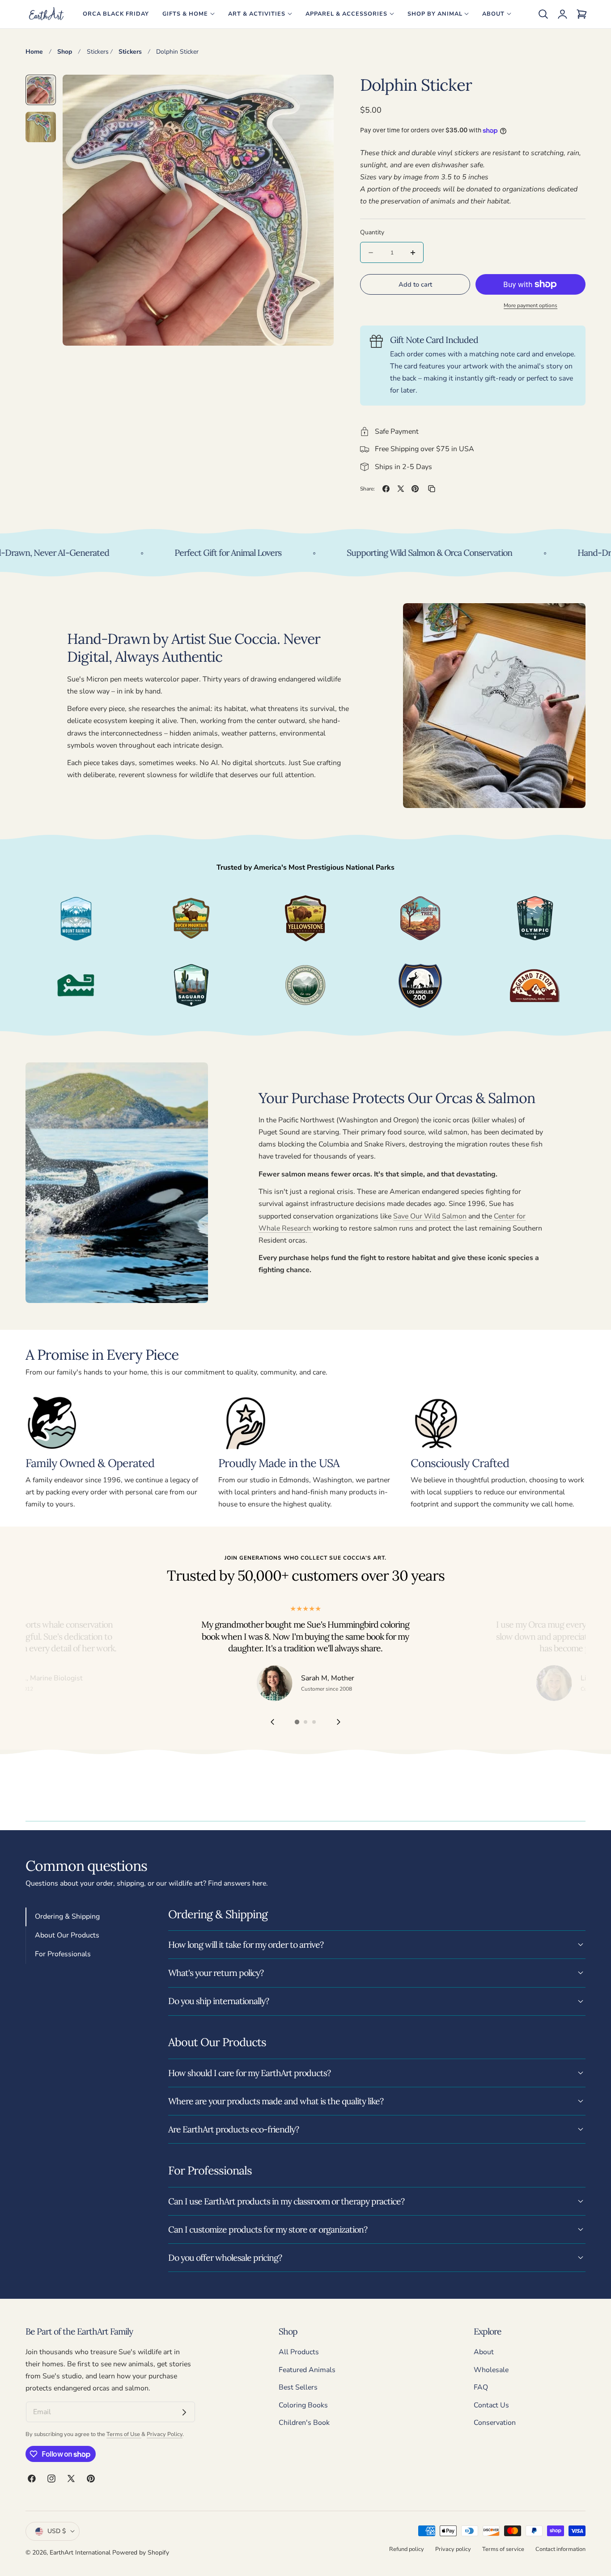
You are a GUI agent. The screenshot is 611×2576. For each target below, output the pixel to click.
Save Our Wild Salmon (430, 1216)
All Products (299, 2352)
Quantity (372, 232)
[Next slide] (339, 1722)
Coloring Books (303, 2405)
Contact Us (491, 2405)
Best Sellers (298, 2387)
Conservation (495, 2423)
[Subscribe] (184, 2412)
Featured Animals (307, 2370)
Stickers (98, 52)
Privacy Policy (165, 2434)
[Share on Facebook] (386, 489)
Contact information (560, 2549)
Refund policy (407, 2549)
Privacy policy (453, 2549)
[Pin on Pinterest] (415, 489)
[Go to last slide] (272, 1722)
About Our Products (67, 1935)
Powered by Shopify (141, 2553)
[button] (543, 14)
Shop (65, 52)
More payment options (530, 305)
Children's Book (304, 2423)
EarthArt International (80, 2553)
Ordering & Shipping (67, 1916)
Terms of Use (124, 2434)
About (484, 2352)
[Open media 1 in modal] (317, 91)
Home (34, 52)
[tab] (41, 90)
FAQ (481, 2387)
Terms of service (503, 2549)
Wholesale (491, 2370)
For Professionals (63, 1954)
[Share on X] (401, 489)
